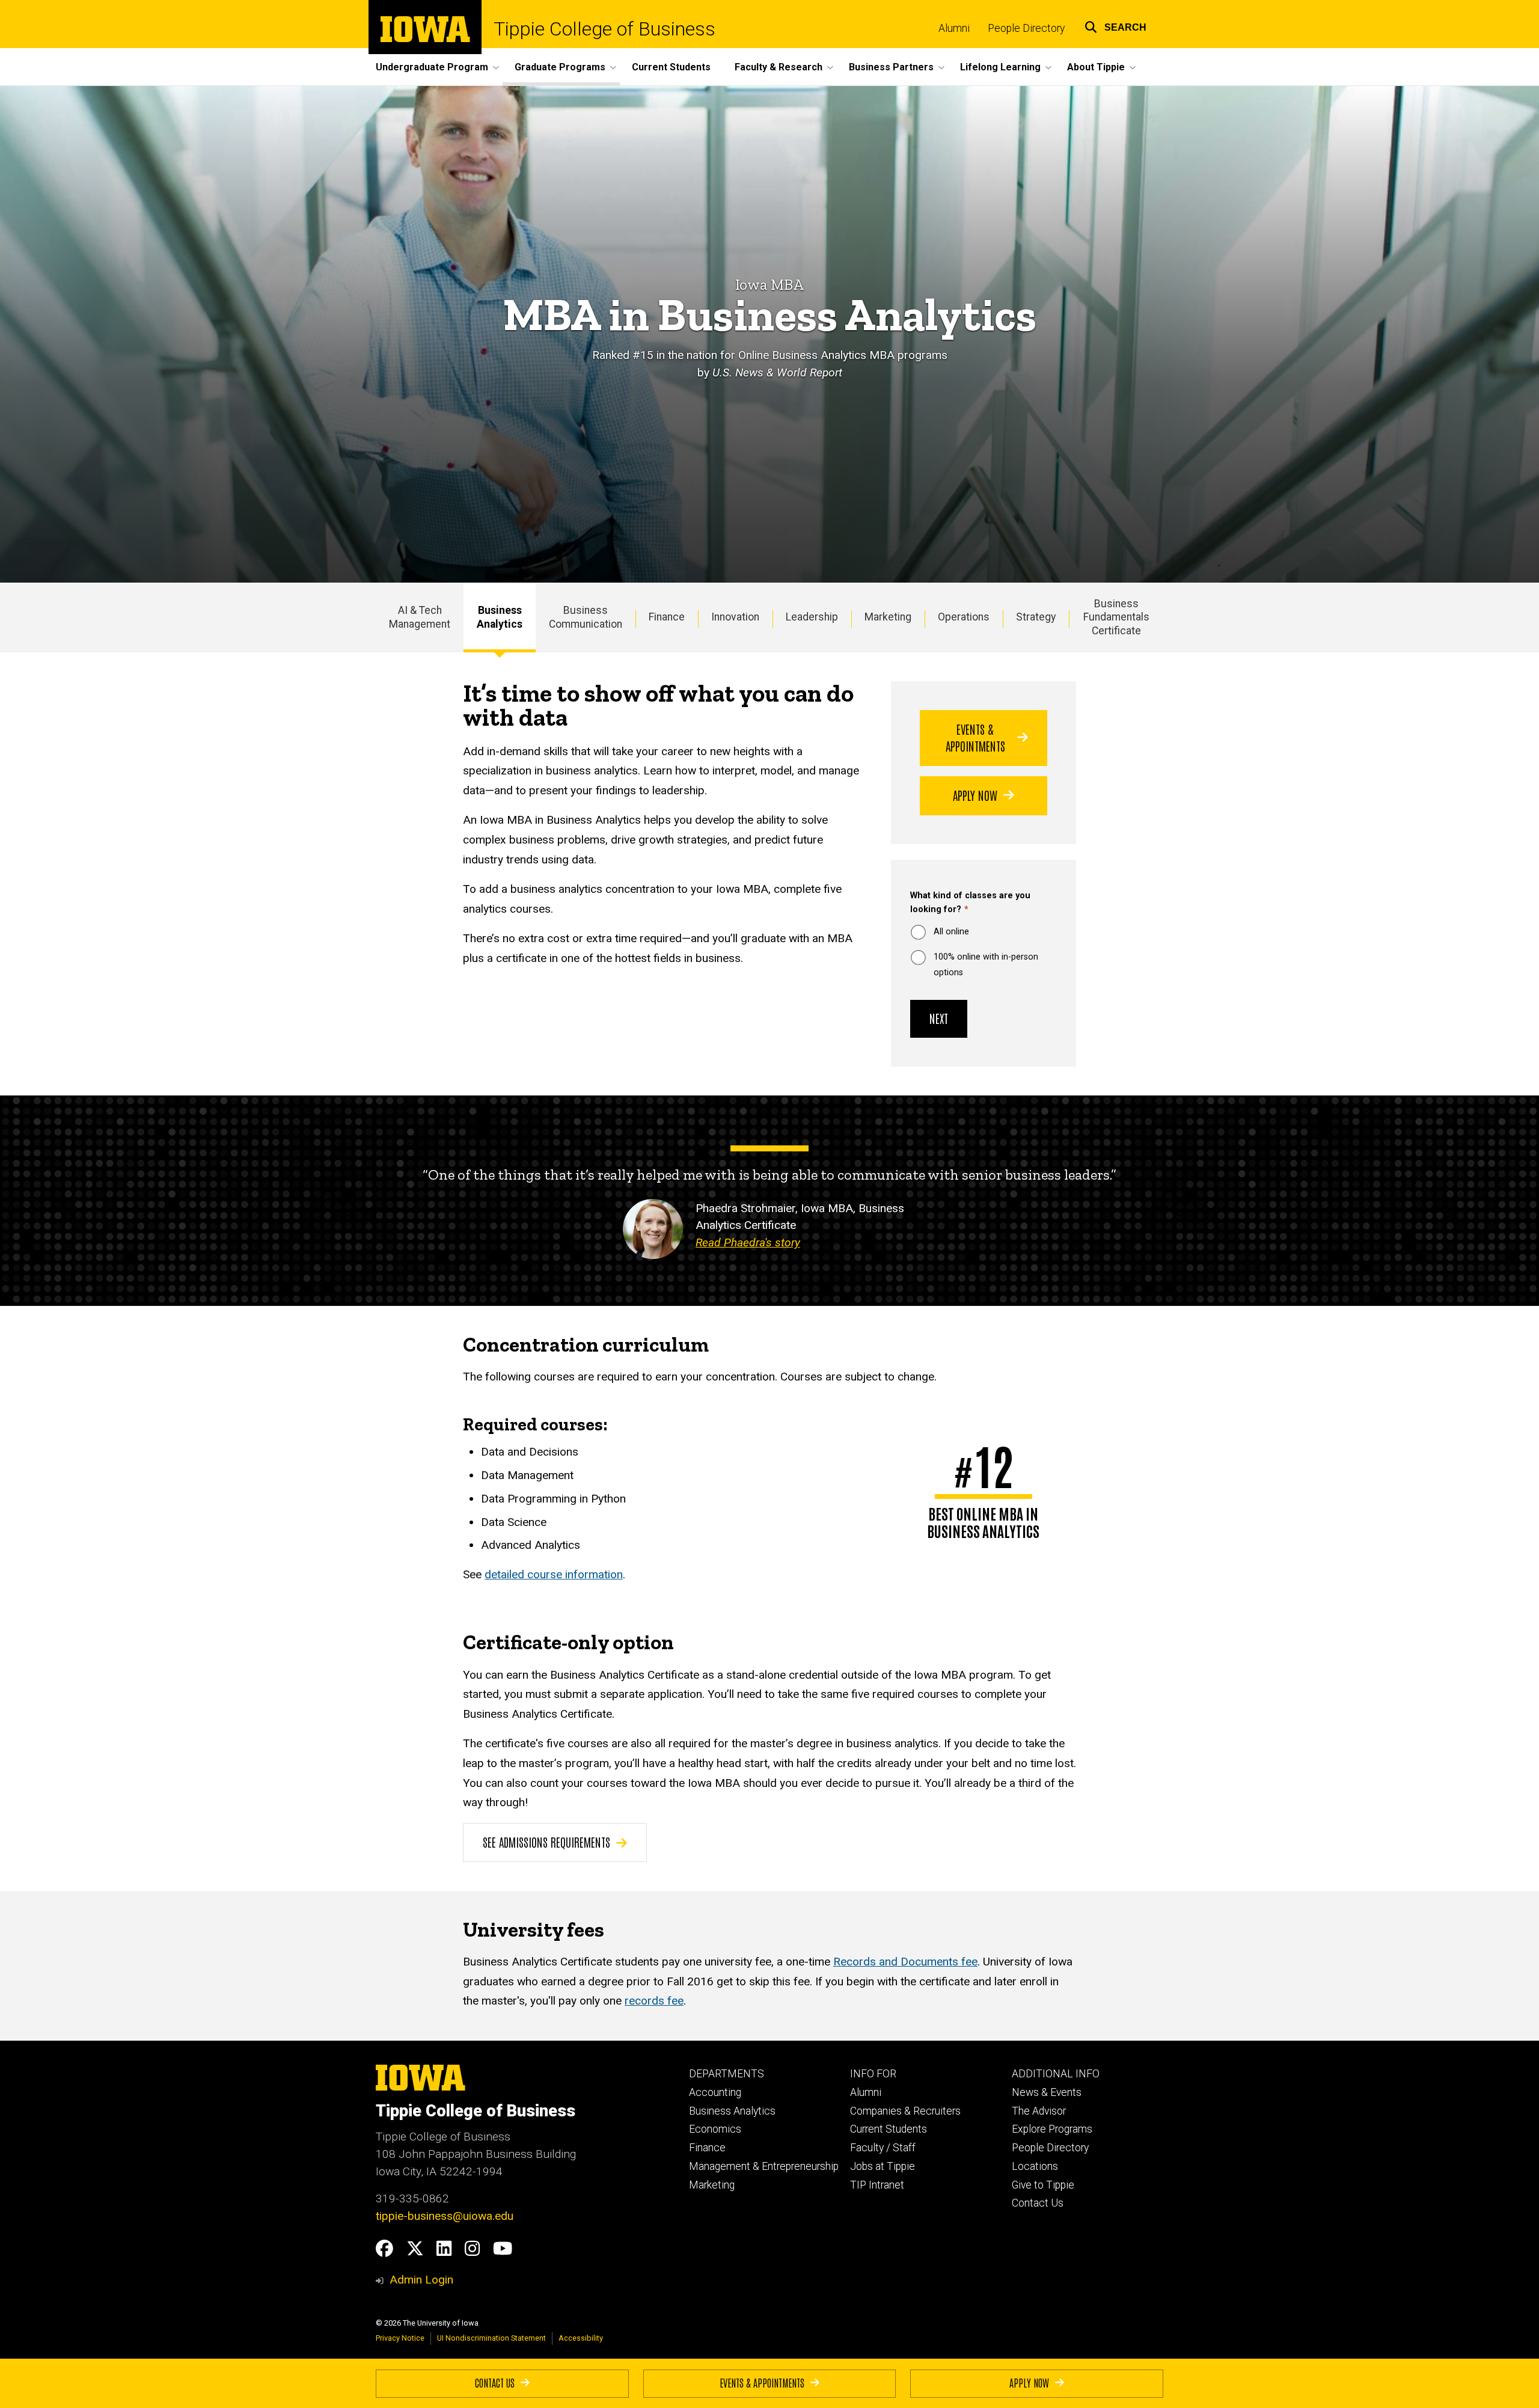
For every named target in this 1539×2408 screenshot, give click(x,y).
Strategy (1036, 617)
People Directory (1026, 28)
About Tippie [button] (1096, 67)
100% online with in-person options (986, 965)
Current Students (671, 67)
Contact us (495, 2382)
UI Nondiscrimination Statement (491, 2338)
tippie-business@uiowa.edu (445, 2216)
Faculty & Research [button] (779, 67)
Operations (964, 617)
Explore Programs (1052, 2129)
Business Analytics (500, 617)
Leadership (812, 617)
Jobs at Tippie (883, 2166)
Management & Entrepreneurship (764, 2166)
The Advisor (1039, 2111)
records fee (654, 2001)
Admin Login (421, 2280)
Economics (715, 2129)
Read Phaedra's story (748, 1242)
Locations (1035, 2166)
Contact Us (1038, 2203)
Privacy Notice (400, 2338)
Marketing (888, 617)
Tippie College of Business (604, 29)
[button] (1115, 26)
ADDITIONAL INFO (1056, 2074)
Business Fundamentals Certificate (1116, 617)
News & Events (1047, 2092)
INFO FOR (873, 2074)
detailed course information (554, 1574)
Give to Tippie (1043, 2185)
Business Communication (586, 617)
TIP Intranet (877, 2185)
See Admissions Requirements (546, 1842)
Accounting (715, 2092)
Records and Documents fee (905, 1962)
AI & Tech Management (420, 617)
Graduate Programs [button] (560, 67)
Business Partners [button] (891, 67)
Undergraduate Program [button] (432, 67)
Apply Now (975, 795)
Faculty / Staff (883, 2148)
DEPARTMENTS (727, 2074)
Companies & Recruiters (905, 2111)
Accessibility (581, 2338)
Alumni (954, 28)
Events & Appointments (975, 737)
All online (951, 932)
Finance (667, 617)
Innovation (735, 617)
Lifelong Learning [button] (1000, 67)
